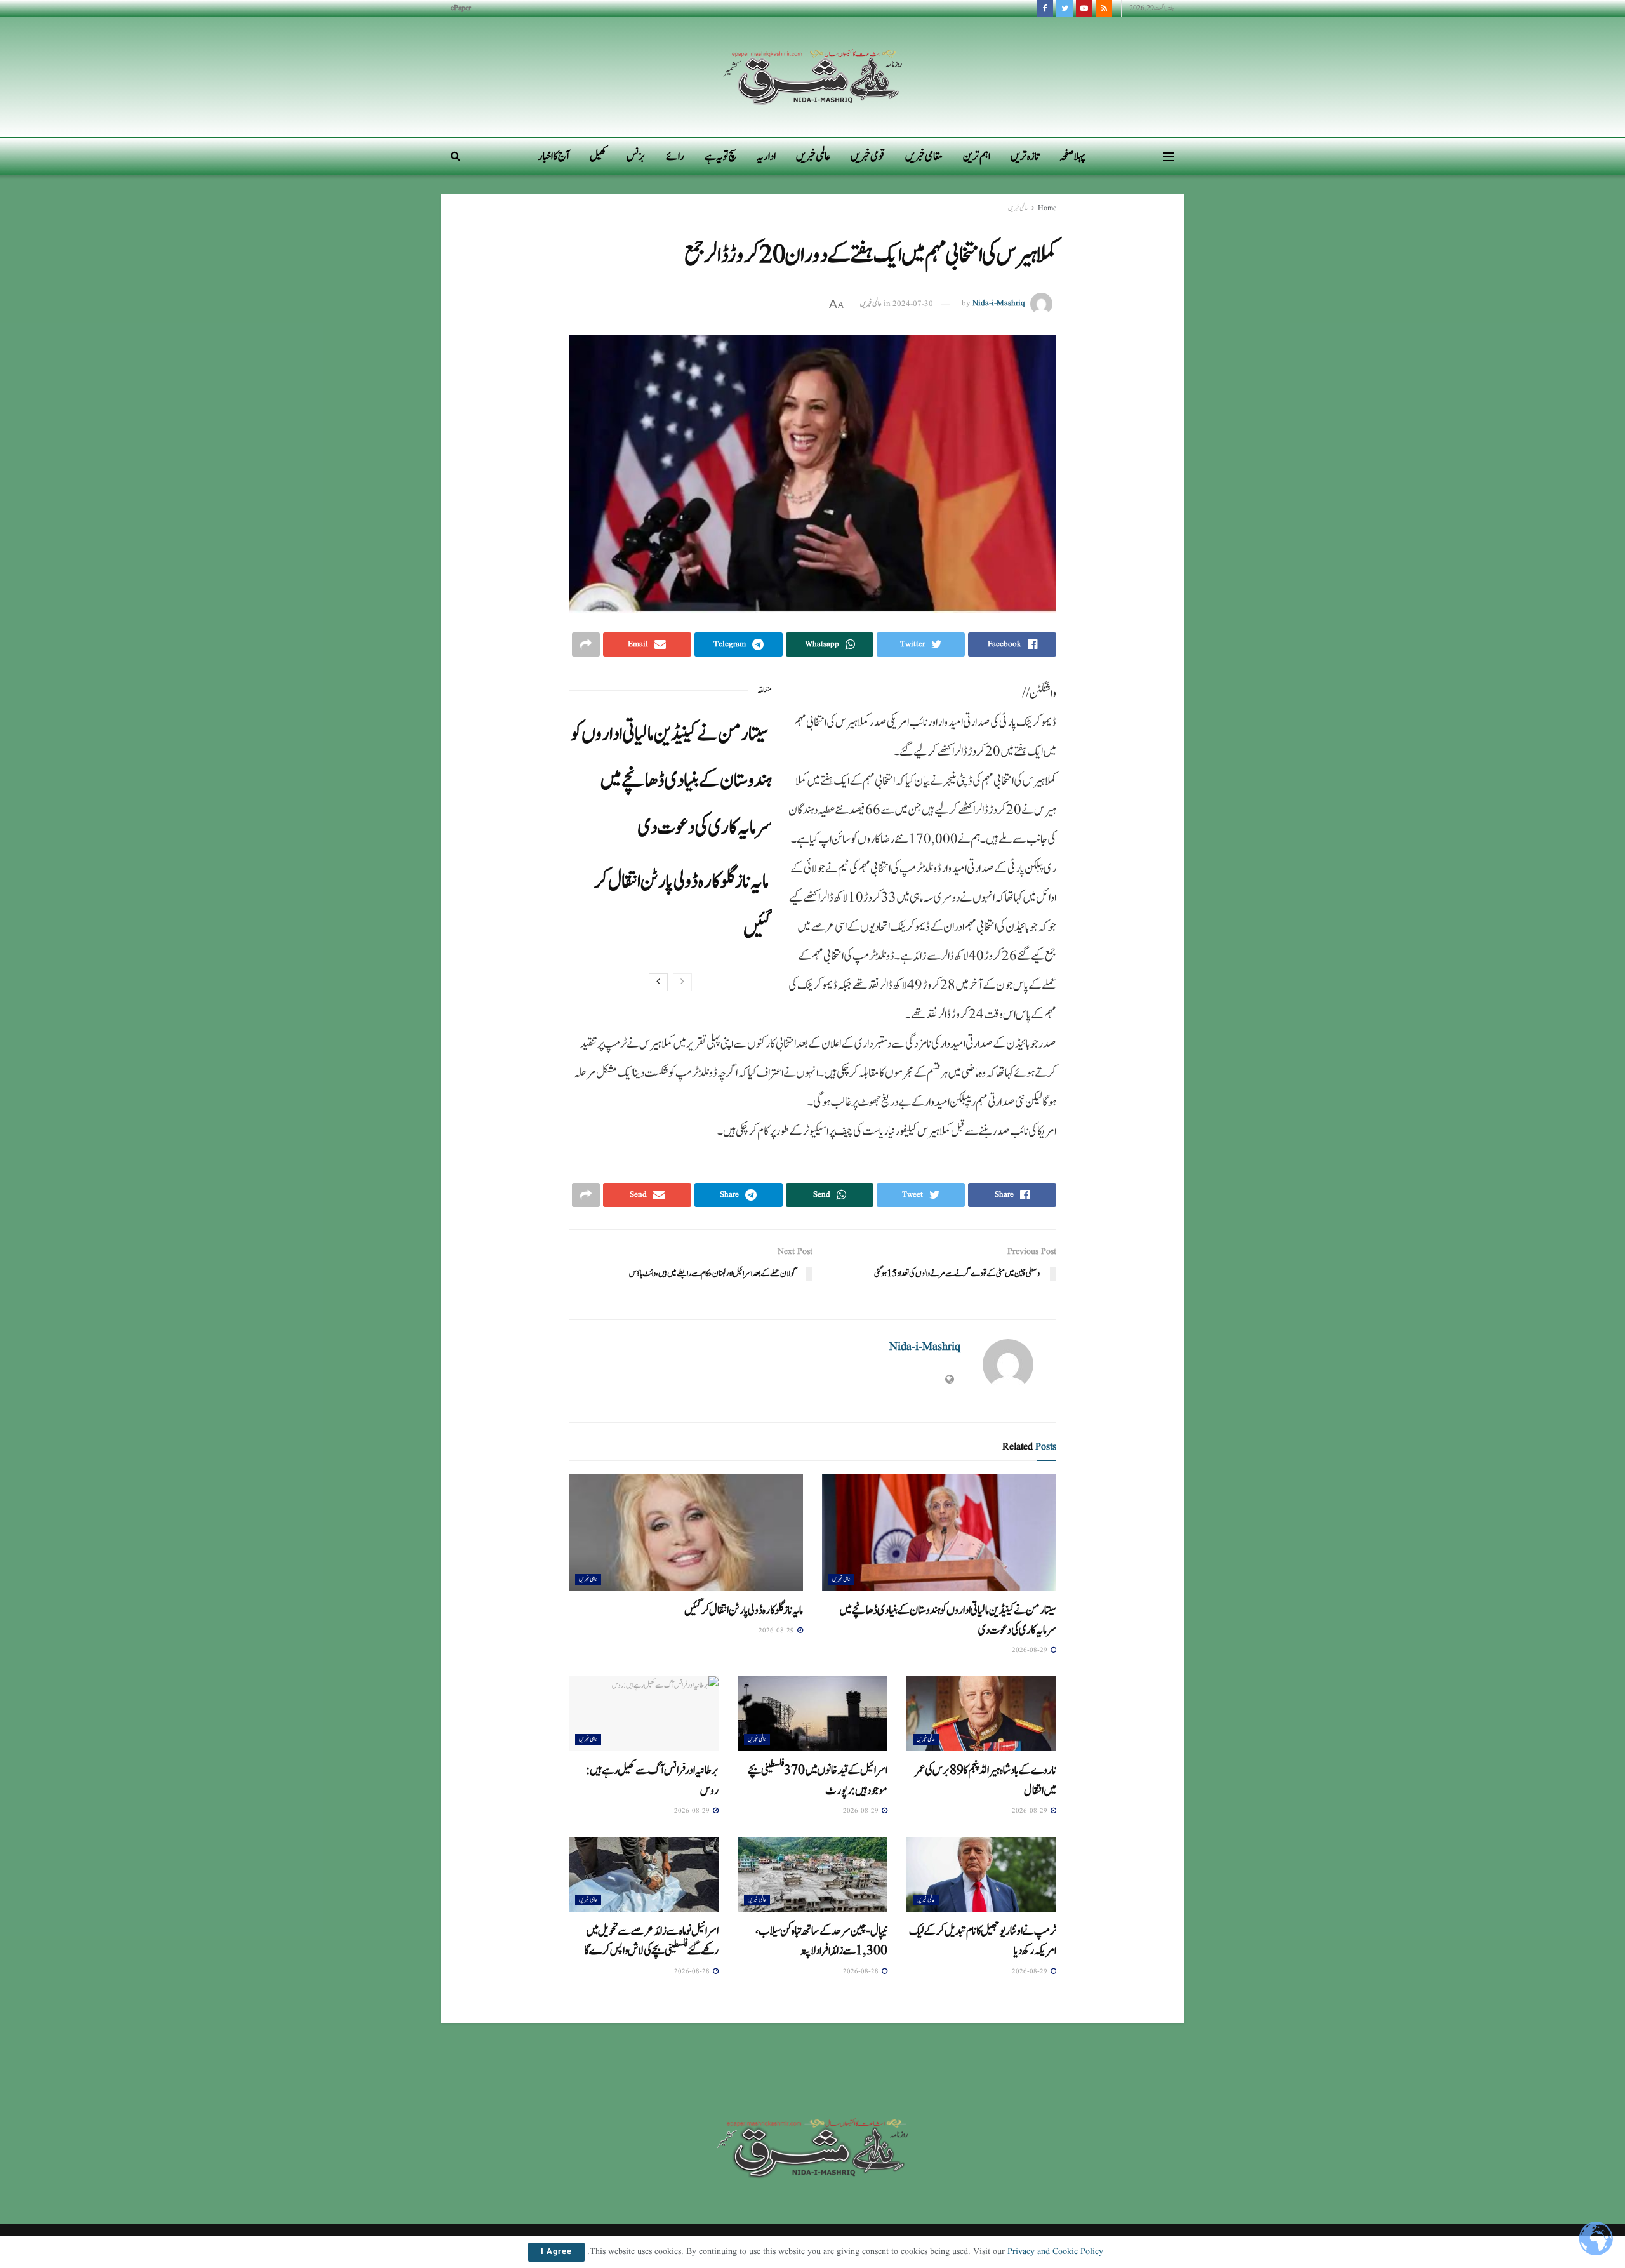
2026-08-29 (1031, 1650)
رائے (675, 157)
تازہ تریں (1025, 157)
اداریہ (766, 157)
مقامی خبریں (924, 157)
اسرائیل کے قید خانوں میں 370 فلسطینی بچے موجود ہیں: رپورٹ (818, 1780)
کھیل (598, 157)
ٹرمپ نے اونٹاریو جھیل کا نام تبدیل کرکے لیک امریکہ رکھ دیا (983, 1941)
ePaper (461, 8)
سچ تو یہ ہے (720, 157)
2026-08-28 (862, 1971)
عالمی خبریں (813, 157)
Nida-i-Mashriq (999, 304)
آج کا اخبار (554, 157)
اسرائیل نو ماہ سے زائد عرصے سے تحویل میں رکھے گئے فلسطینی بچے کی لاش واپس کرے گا (651, 1941)
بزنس (636, 157)
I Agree (556, 2252)
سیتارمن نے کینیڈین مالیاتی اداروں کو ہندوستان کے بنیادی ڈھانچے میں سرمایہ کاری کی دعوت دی (671, 781)
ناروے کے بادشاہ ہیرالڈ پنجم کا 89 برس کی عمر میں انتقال (986, 1780)
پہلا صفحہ (1072, 157)
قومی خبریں (868, 157)
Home (1047, 208)
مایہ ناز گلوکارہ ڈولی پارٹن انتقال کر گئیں (744, 1610)
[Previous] (682, 982)
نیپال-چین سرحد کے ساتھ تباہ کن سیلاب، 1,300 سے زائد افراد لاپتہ (821, 1941)
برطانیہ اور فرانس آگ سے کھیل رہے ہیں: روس (652, 1780)
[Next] (658, 982)
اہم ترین (977, 157)
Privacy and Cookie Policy (1055, 2251)
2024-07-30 (913, 304)
